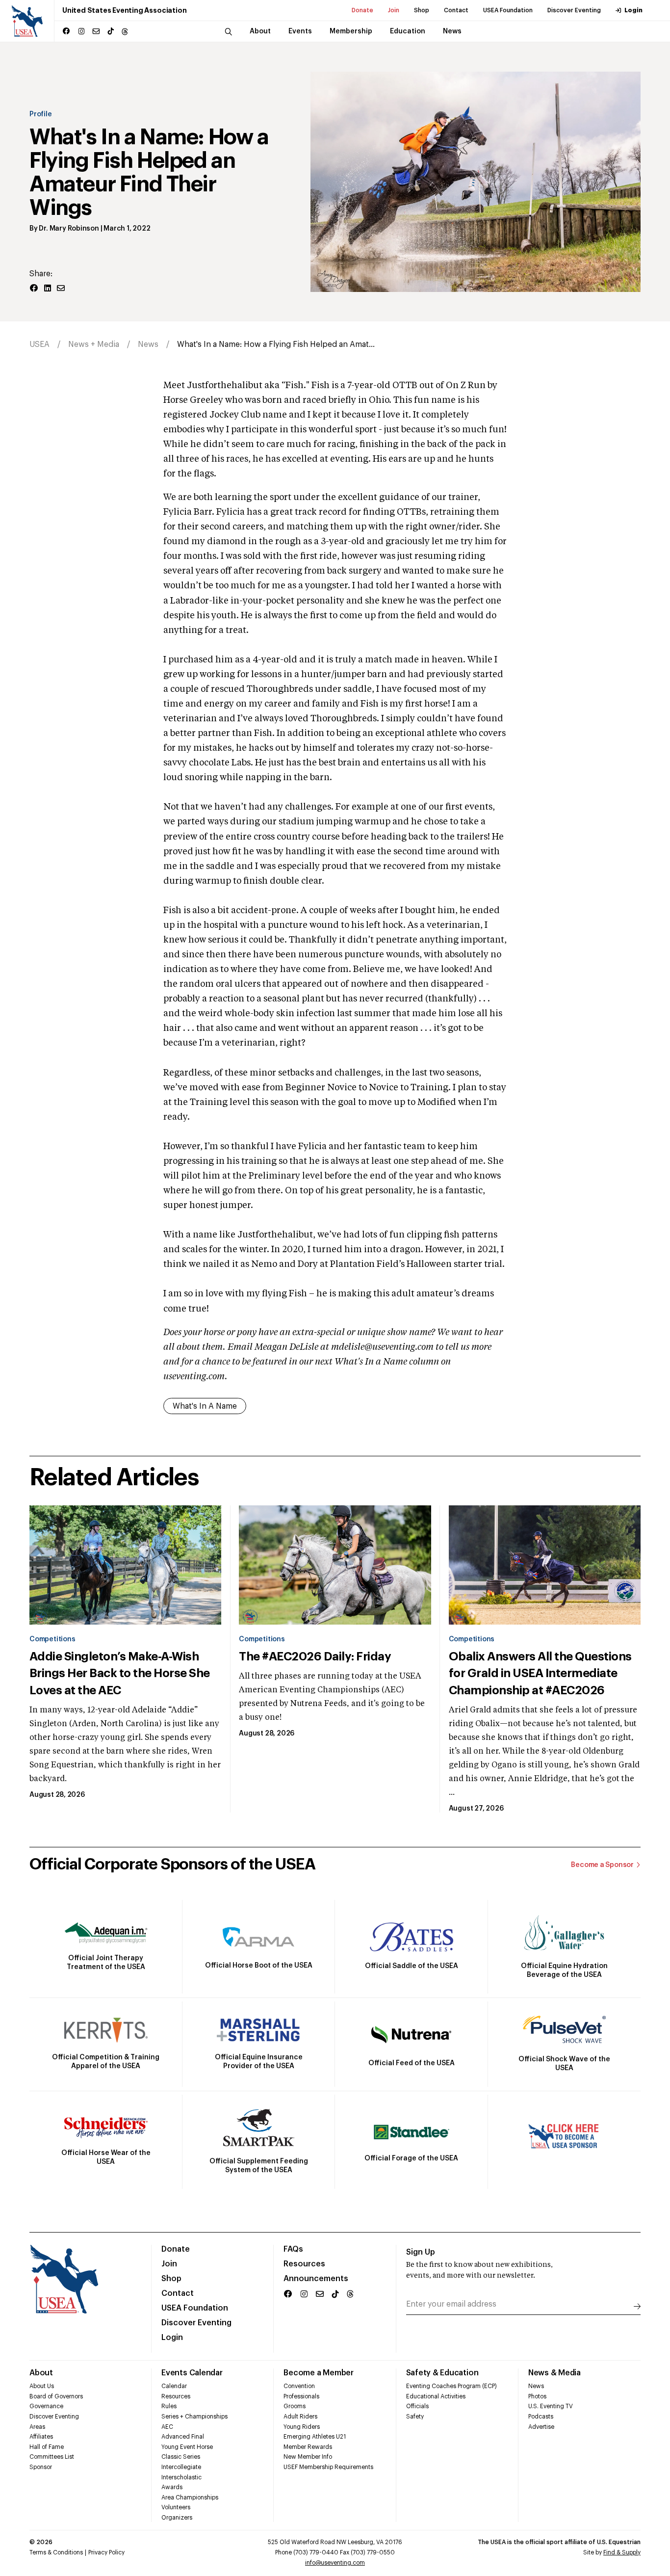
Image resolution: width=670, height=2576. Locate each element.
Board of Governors (56, 2396)
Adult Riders (300, 2417)
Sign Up (421, 2252)
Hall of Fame (47, 2447)
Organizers (177, 2518)
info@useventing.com (335, 2563)
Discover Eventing (574, 10)
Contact (456, 10)
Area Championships (190, 2497)
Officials (417, 2406)
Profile (41, 114)
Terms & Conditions (56, 2552)
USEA (39, 344)
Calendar (174, 2386)
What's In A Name (205, 1406)
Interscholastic (181, 2477)
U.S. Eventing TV (551, 2406)
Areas (37, 2427)
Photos (537, 2396)
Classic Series (181, 2457)
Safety (415, 2417)
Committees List (52, 2457)
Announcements (316, 2279)
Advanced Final (183, 2437)
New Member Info (308, 2457)
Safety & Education (442, 2373)
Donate (362, 10)
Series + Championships (194, 2417)
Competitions (52, 1639)
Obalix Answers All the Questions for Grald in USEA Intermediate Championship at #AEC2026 (540, 1673)
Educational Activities (436, 2396)
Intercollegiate (181, 2467)
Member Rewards (308, 2447)
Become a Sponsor (602, 1865)
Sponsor (41, 2467)
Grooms (295, 2406)
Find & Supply (622, 2552)
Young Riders (302, 2427)
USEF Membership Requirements (328, 2467)
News (148, 344)
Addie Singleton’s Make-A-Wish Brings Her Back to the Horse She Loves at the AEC (120, 1673)
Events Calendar (192, 2373)
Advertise (541, 2427)
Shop (422, 10)
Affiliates (41, 2437)
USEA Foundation (508, 10)
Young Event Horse (187, 2447)
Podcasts (541, 2417)
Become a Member (318, 2373)
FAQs (293, 2249)
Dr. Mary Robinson (69, 229)
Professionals (301, 2396)
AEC (167, 2427)
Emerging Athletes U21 (315, 2437)
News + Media (94, 344)
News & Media (554, 2373)
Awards (172, 2487)
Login (633, 10)
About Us (42, 2386)
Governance (46, 2406)
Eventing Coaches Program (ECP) (451, 2386)
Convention (299, 2386)
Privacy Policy (106, 2552)
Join (394, 10)
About (41, 2373)
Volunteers (176, 2507)
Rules (169, 2406)
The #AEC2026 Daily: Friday (315, 1656)
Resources (304, 2264)
